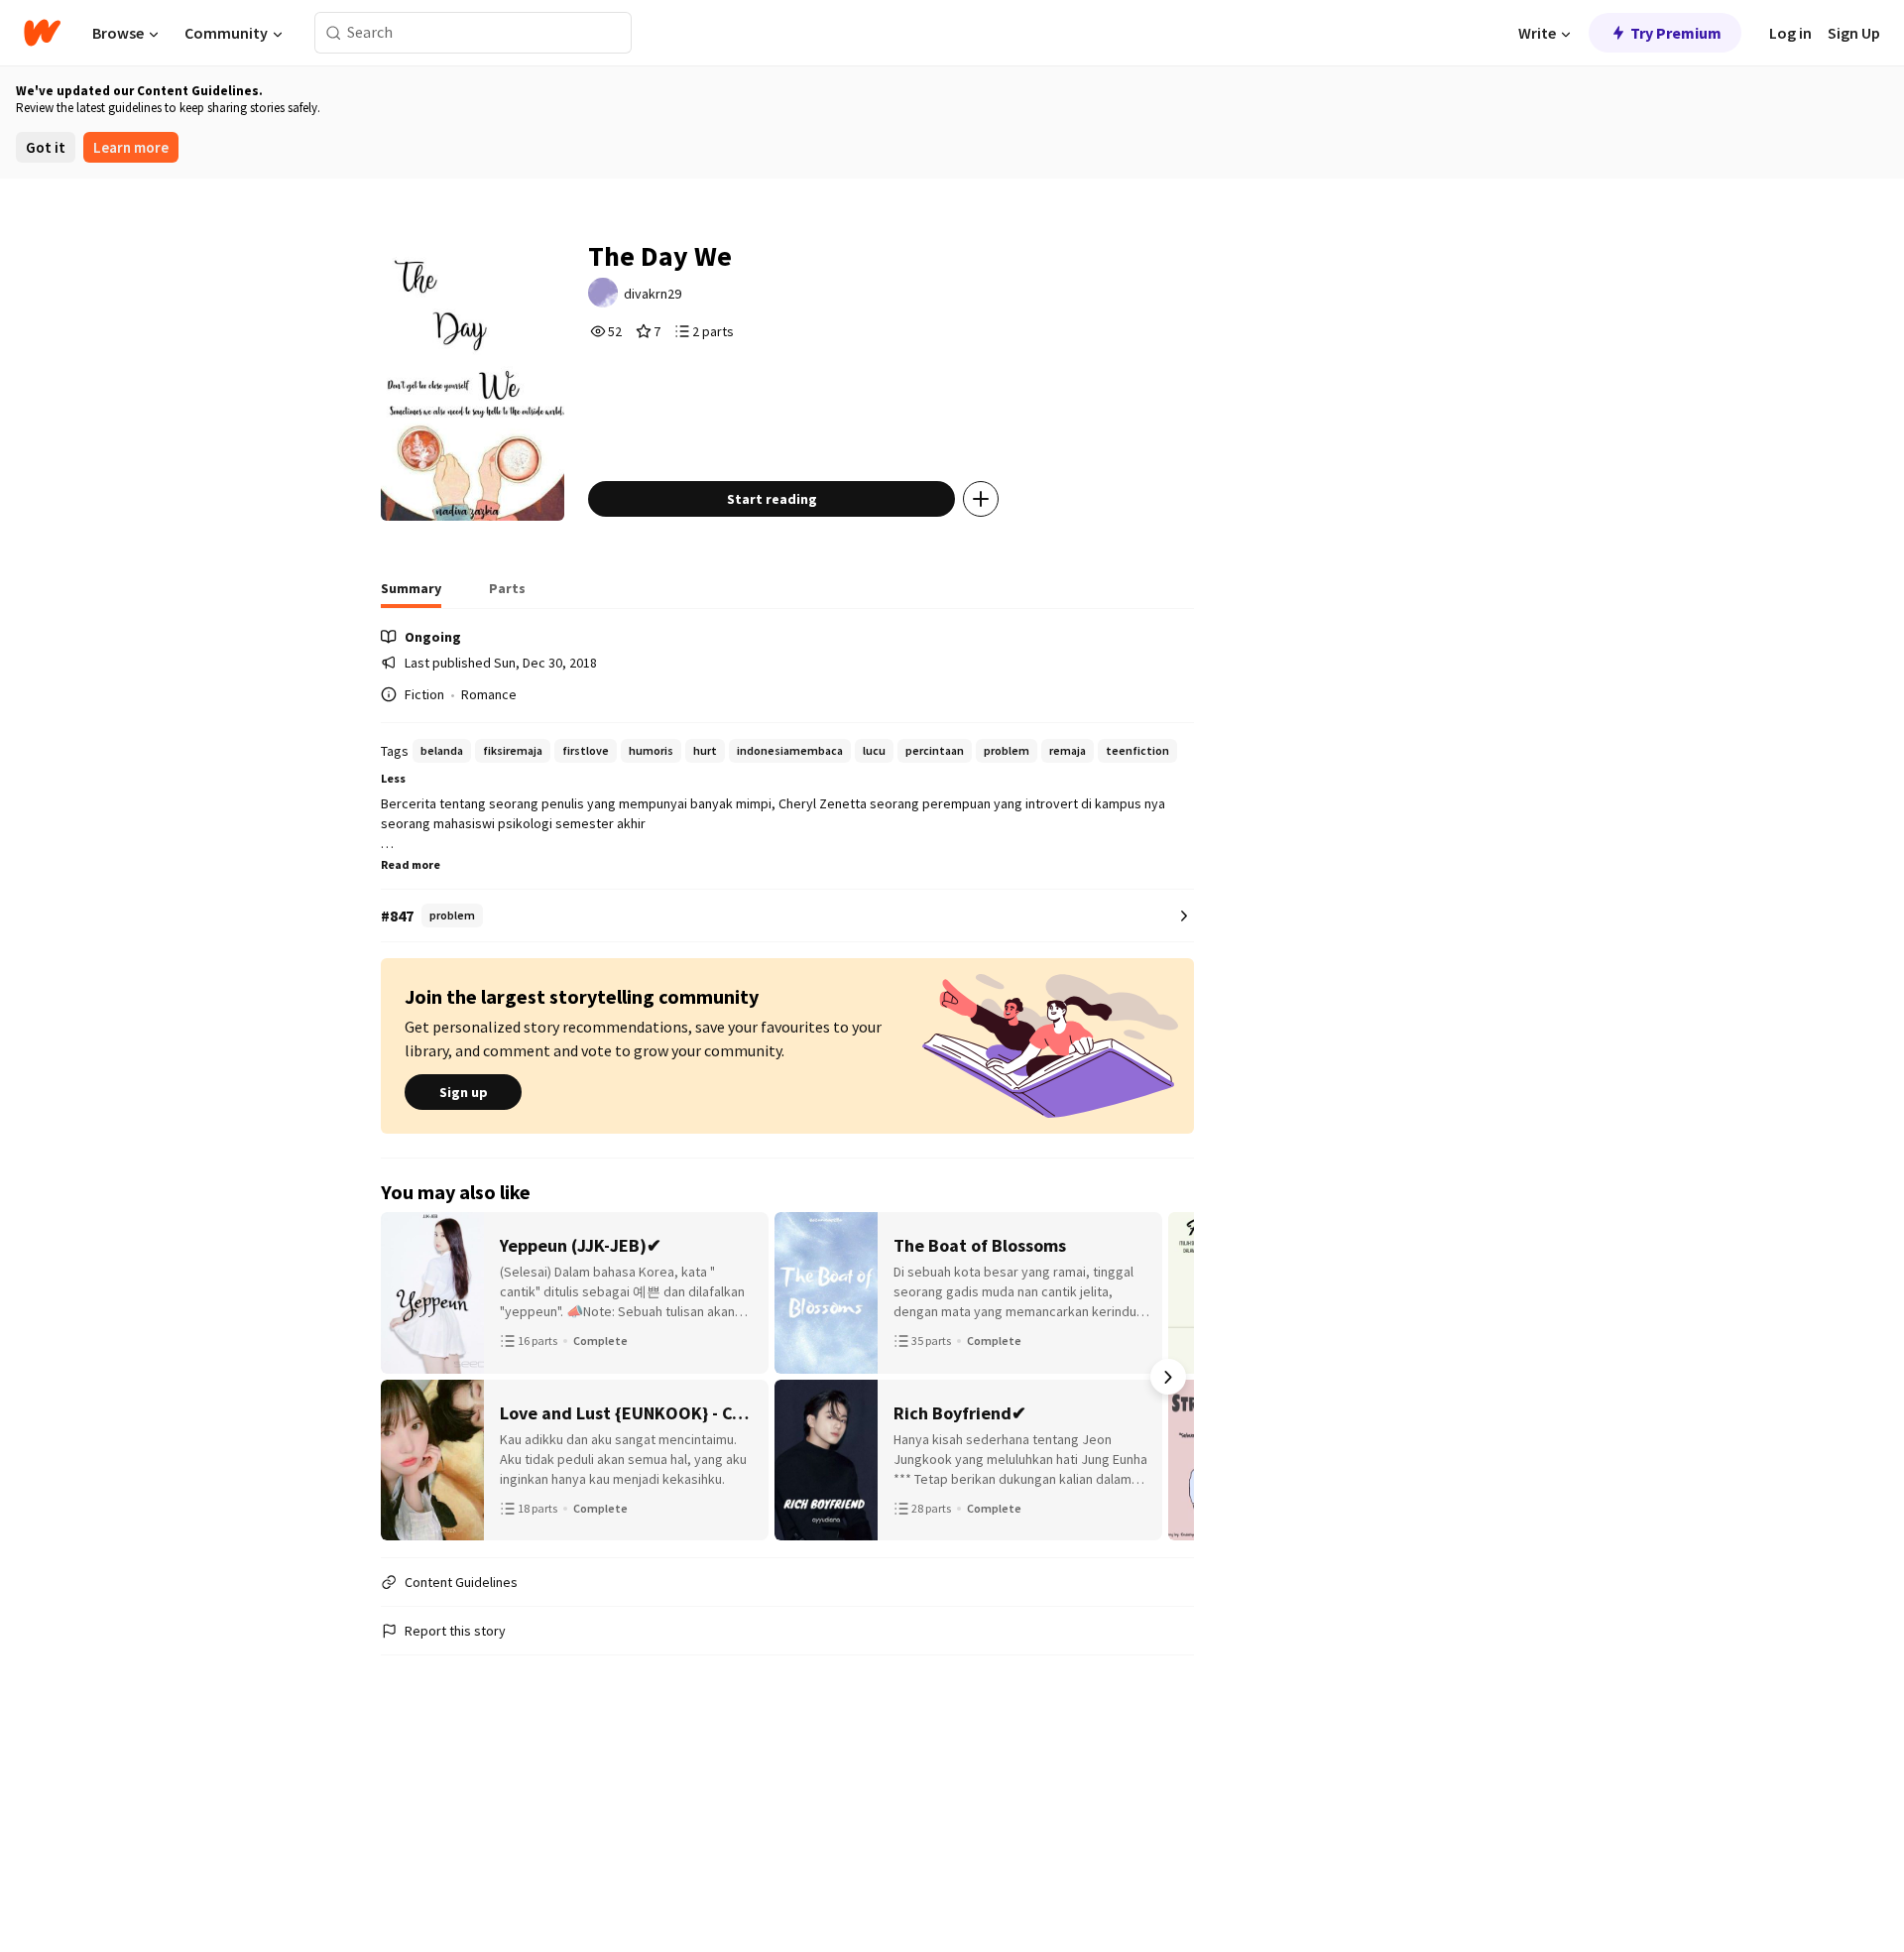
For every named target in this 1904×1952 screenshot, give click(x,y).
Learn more (131, 147)
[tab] (411, 594)
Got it (46, 147)
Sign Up (1854, 33)
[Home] (42, 33)
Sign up (464, 1092)
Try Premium (1676, 33)
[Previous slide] (407, 1377)
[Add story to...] (981, 499)
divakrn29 (653, 294)
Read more (411, 864)
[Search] (334, 33)
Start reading (772, 499)
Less (393, 778)
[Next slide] (1168, 1377)
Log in (1790, 33)
